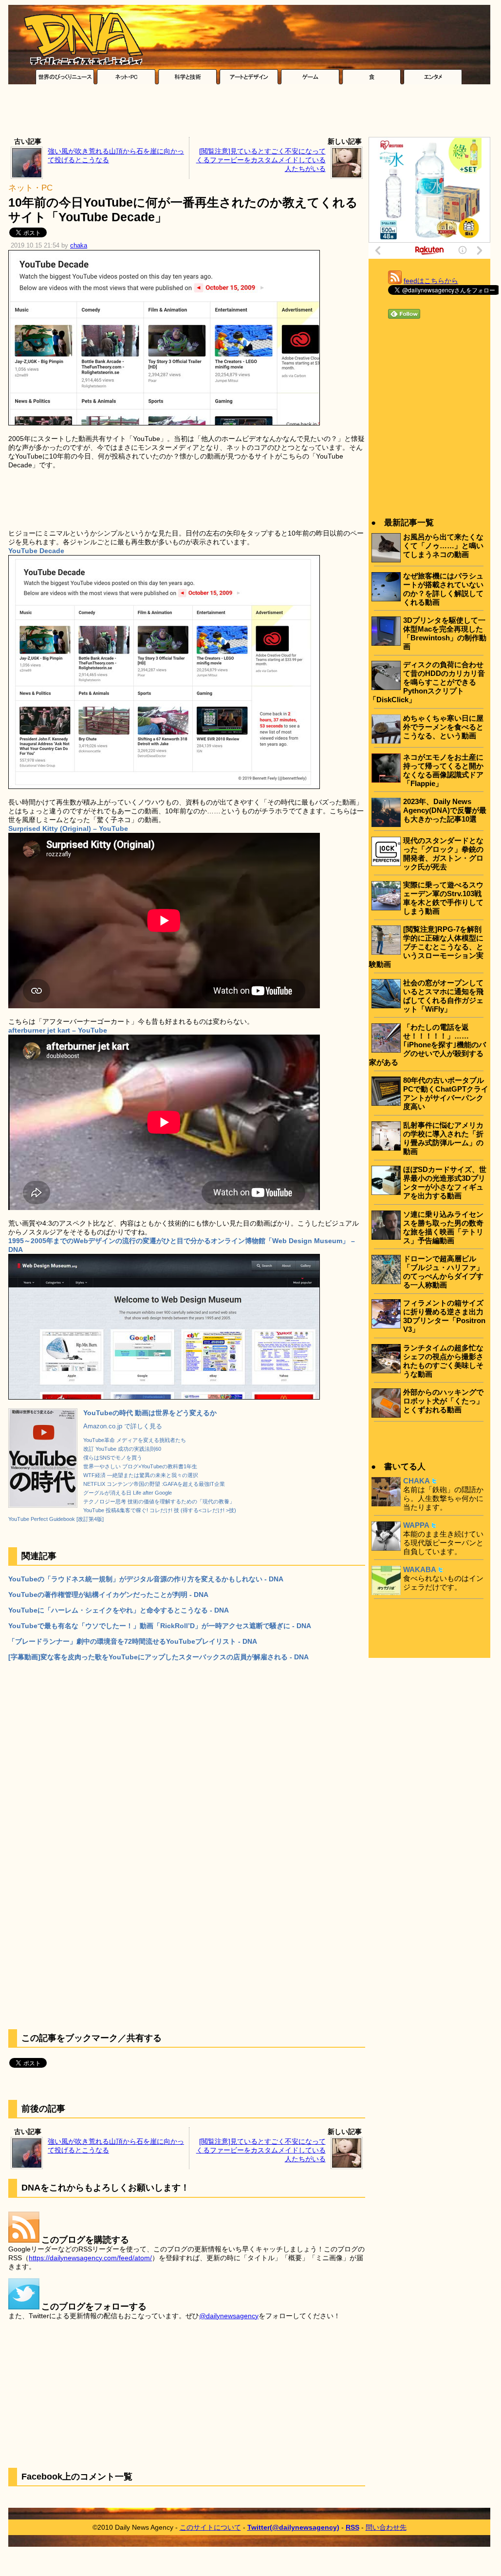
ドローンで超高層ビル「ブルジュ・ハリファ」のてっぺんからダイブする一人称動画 (443, 1272)
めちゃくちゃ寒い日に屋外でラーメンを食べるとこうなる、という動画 (443, 727)
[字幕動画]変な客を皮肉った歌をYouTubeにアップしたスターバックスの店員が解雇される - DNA (158, 1657)
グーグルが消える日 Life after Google (128, 1493)
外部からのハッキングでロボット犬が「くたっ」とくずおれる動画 (443, 1401)
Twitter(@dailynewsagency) (293, 2527)
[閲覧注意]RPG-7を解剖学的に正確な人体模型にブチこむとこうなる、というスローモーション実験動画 (426, 947)
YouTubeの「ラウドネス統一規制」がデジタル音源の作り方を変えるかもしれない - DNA (146, 1579)
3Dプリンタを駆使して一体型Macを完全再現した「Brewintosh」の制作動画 (445, 633)
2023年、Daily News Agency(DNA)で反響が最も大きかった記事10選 (445, 810)
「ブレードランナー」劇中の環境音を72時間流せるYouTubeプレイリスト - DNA (133, 1641)
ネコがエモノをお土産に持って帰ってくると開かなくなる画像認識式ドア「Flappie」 (443, 770)
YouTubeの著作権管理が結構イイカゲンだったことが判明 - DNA (108, 1595)
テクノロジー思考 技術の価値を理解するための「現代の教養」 (159, 1501)
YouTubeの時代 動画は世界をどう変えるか (150, 1413)
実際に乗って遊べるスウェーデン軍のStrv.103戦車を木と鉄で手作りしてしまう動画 (443, 898)
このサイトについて (210, 2527)
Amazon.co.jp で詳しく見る (123, 1426)
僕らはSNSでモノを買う (113, 1458)
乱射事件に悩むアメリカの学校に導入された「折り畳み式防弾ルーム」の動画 (443, 1138)
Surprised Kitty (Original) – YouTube (68, 828)
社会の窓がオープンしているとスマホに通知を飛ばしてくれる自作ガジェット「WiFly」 (443, 996)
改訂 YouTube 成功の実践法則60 (122, 1449)
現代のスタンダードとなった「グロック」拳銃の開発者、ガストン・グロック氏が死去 (443, 854)
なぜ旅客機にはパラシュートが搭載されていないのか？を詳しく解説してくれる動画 (443, 589)
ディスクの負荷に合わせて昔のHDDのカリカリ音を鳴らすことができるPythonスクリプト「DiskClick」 (427, 682)
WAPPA (416, 1525)
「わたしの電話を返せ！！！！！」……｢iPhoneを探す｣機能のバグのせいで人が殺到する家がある (427, 1045)
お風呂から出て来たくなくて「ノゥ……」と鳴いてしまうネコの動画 (443, 546)
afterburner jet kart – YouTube (58, 1030)
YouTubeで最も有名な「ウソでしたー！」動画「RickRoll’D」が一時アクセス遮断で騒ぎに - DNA (160, 1626)
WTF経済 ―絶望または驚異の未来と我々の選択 (141, 1475)
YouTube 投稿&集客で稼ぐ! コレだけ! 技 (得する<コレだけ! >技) (160, 1510)
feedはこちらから (431, 281)
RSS (353, 2527)
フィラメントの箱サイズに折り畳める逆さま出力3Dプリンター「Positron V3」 (444, 1316)
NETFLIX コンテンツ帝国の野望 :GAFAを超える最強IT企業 (154, 1484)
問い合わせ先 (386, 2527)
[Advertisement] (249, 113)
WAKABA (420, 1569)
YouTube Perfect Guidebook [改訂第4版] (56, 1519)
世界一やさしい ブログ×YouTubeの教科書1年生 (140, 1466)
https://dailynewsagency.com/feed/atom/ (90, 2258)
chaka (79, 246)
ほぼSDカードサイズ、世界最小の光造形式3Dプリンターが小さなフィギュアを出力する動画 (445, 1182)
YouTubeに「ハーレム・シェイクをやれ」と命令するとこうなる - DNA (119, 1610)
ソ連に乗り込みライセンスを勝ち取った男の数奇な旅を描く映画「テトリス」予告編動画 (443, 1227)
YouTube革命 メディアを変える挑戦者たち (135, 1440)
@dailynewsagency (229, 2316)
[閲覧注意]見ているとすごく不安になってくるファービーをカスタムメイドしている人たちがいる (261, 160)
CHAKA (417, 1481)
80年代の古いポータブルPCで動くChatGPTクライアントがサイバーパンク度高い (446, 1093)
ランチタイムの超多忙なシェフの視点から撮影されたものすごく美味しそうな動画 (443, 1361)
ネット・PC (30, 188)
